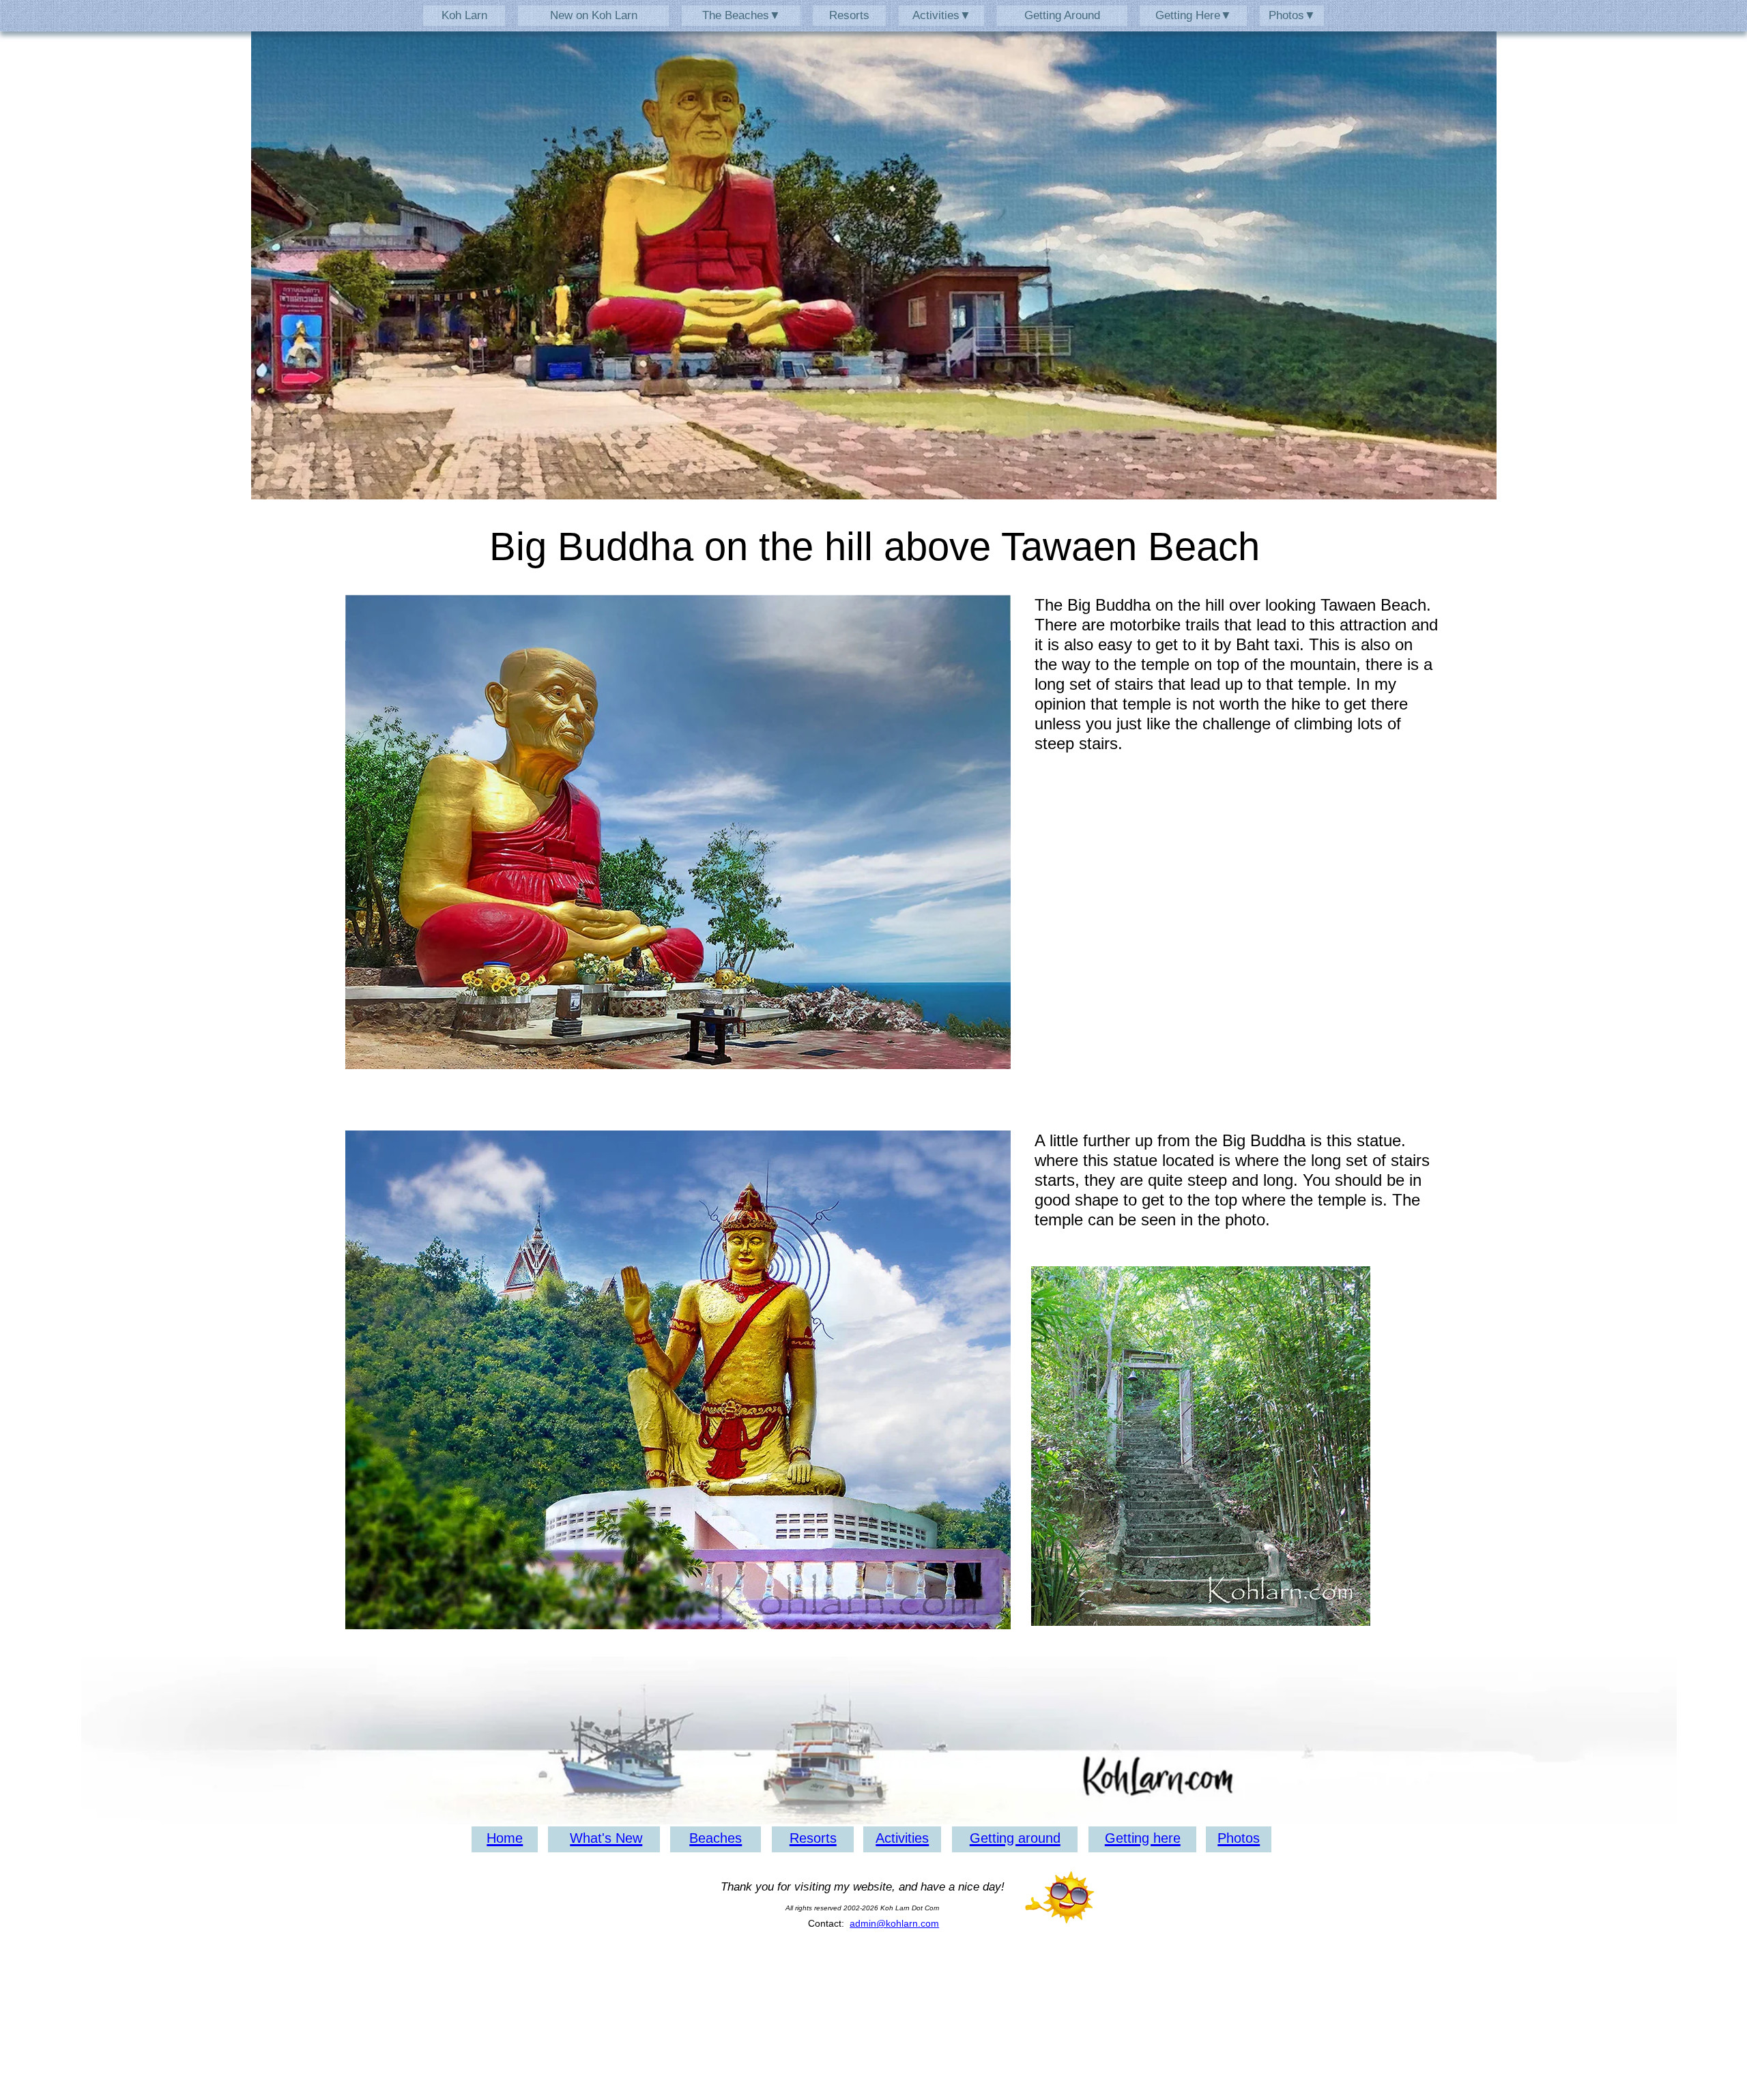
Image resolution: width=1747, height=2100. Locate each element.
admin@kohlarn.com (894, 1923)
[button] (941, 15)
